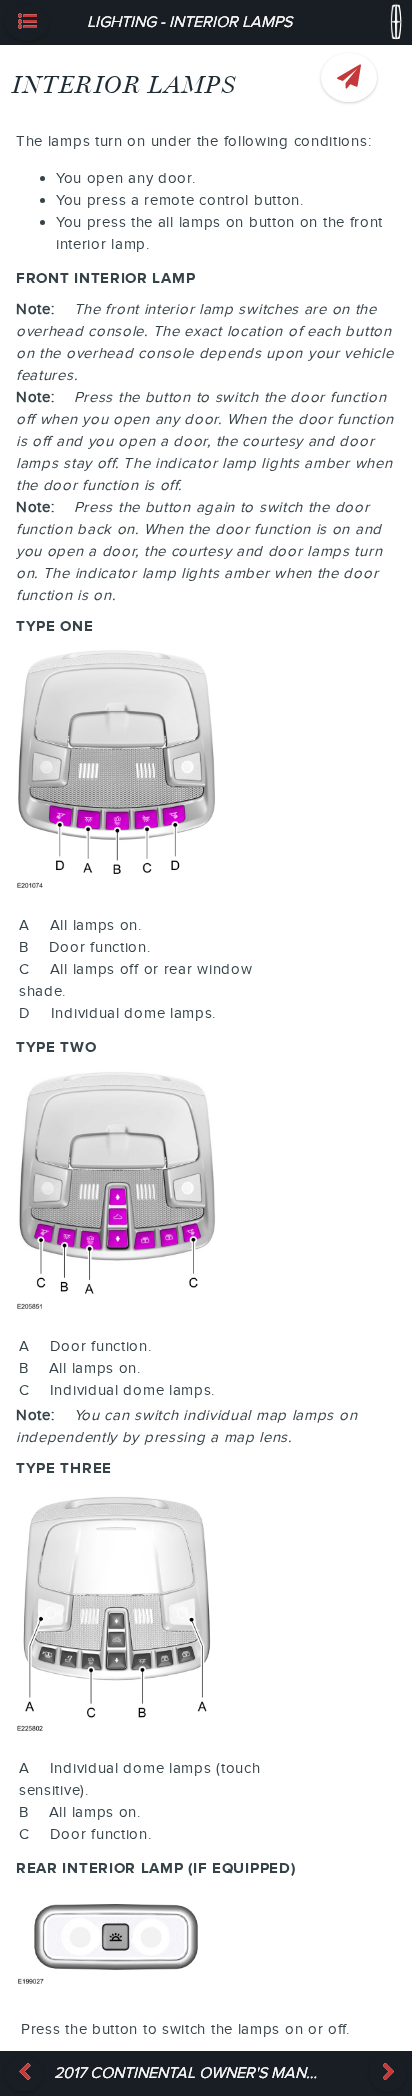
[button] (27, 22)
